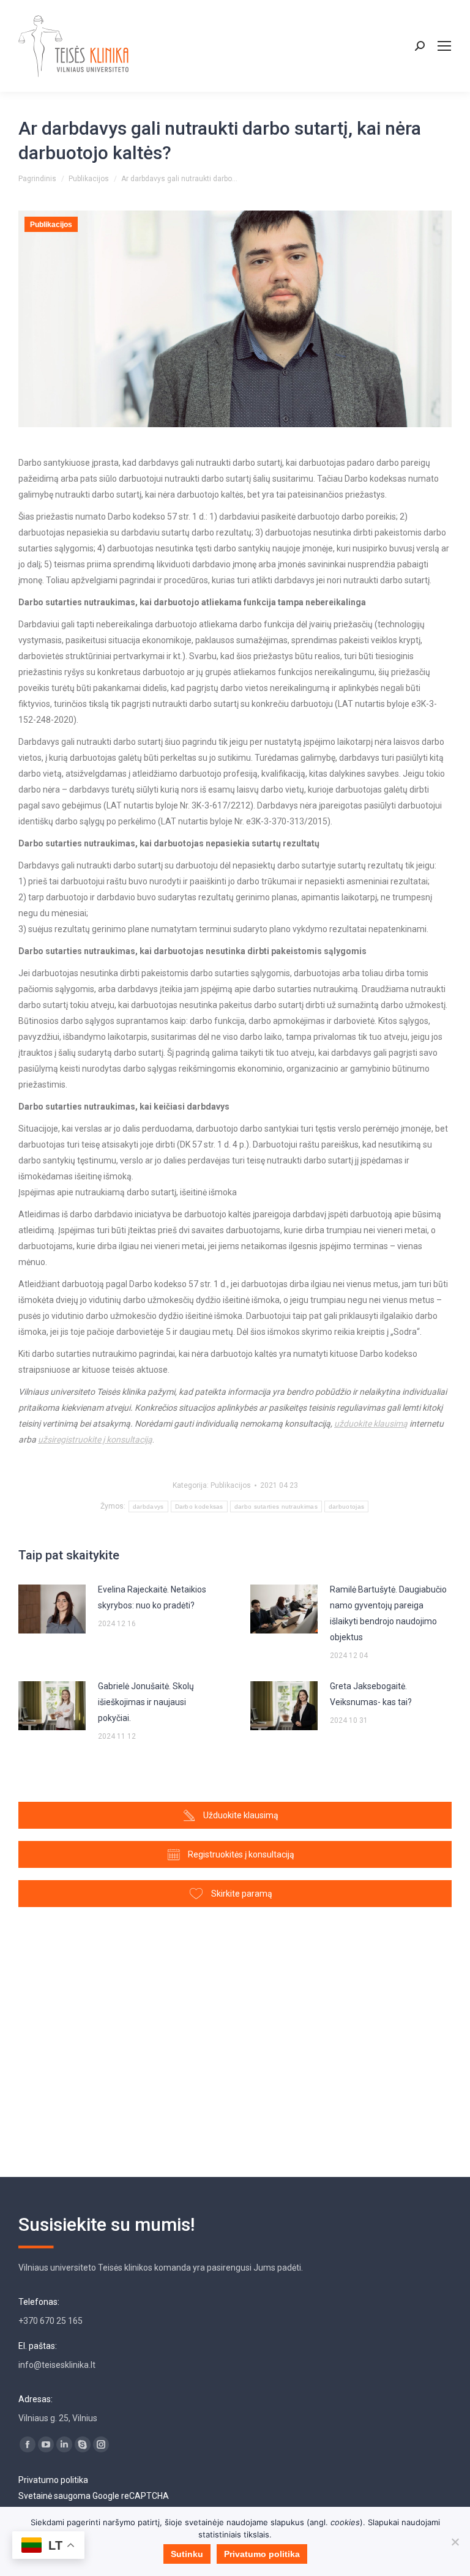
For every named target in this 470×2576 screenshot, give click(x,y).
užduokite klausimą (371, 1424)
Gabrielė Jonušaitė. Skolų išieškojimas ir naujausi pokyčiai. (146, 1702)
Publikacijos (51, 225)
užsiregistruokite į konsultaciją (95, 1439)
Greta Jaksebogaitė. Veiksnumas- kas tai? (371, 1694)
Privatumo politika (53, 2480)
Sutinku (187, 2554)
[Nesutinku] (455, 2542)
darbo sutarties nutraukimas (276, 1506)
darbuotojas (346, 1506)
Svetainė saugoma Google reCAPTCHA (94, 2496)
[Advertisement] (235, 2036)
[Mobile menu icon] (444, 46)
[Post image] (52, 1609)
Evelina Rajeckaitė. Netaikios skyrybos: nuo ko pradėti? (152, 1597)
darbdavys (148, 1506)
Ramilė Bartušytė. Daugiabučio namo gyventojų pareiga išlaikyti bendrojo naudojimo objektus (388, 1613)
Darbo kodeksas (199, 1506)
